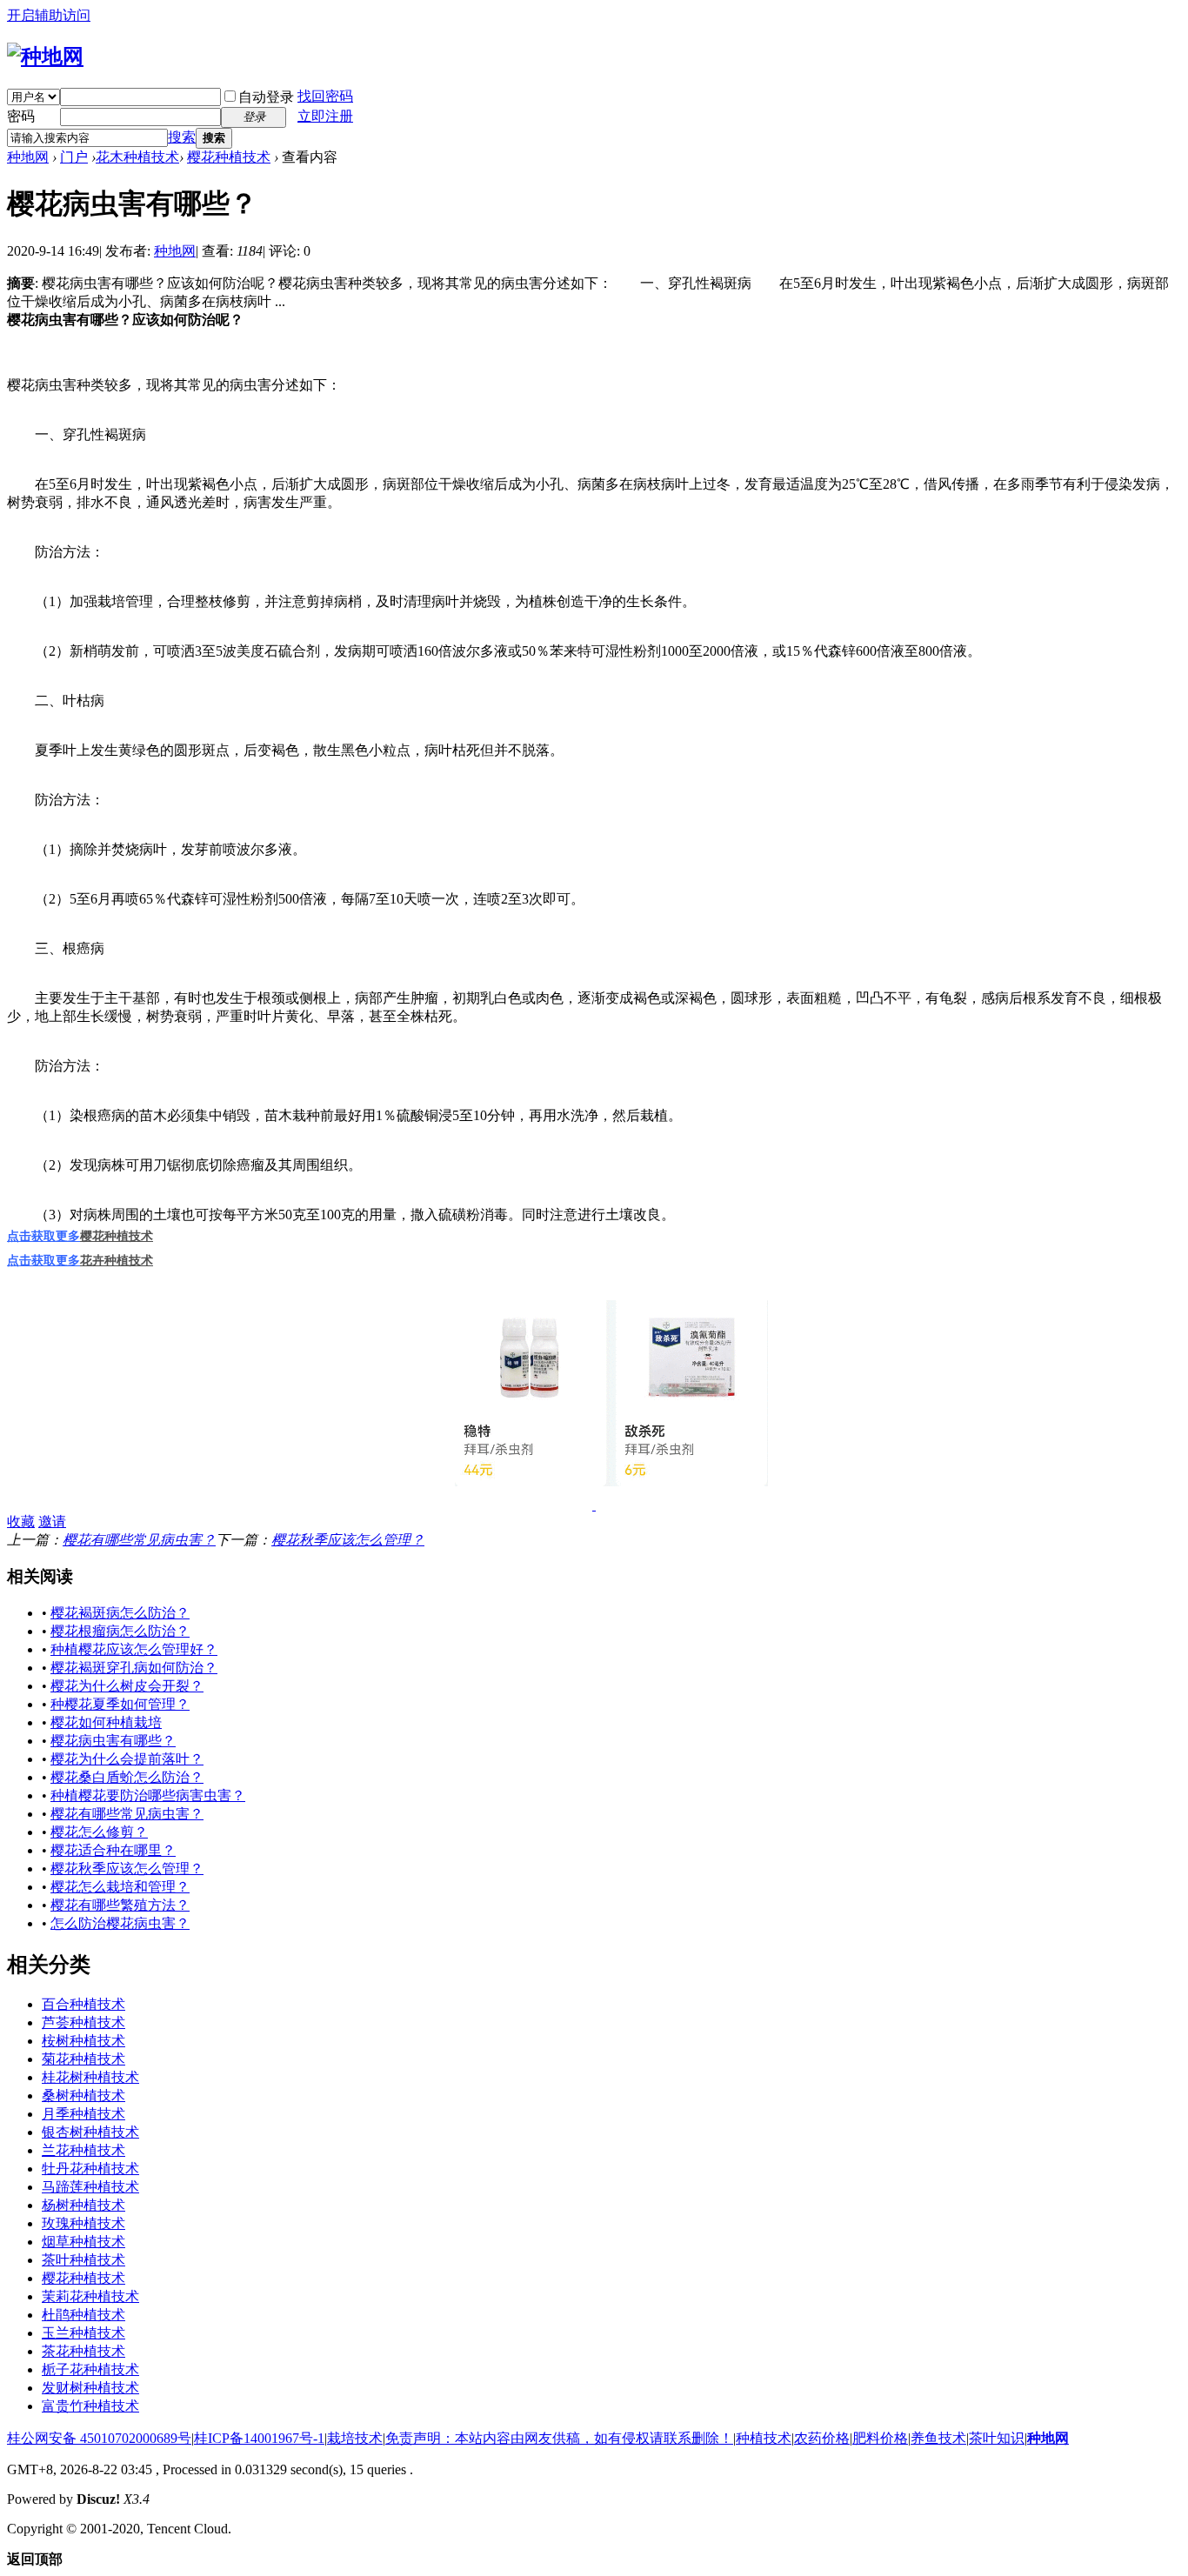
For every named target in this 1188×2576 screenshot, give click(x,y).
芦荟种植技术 (83, 2022)
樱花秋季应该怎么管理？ (348, 1540)
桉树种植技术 (83, 2041)
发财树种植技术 (90, 2388)
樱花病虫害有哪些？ (113, 1741)
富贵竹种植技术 (90, 2406)
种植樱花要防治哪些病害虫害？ (148, 1795)
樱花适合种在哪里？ (113, 1850)
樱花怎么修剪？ (99, 1832)
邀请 (52, 1522)
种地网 (28, 157)
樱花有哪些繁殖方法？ (120, 1905)
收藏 (21, 1522)
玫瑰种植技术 (83, 2223)
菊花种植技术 (83, 2059)
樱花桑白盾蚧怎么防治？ (127, 1777)
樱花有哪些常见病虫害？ (139, 1540)
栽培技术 (355, 2438)
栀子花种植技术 (90, 2369)
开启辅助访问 (49, 15)
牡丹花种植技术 (90, 2169)
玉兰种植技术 (83, 2333)
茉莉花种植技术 (90, 2296)
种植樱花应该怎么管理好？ (134, 1649)
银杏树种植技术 (90, 2132)
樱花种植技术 (229, 157)
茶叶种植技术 (83, 2260)
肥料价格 (880, 2438)
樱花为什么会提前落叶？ (127, 1759)
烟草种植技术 (83, 2242)
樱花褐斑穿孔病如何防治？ (134, 1668)
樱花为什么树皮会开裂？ (127, 1686)
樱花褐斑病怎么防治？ (120, 1613)
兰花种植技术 (83, 2150)
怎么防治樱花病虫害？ (120, 1923)
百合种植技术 (83, 2004)
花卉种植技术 (117, 1261)
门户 (74, 157)
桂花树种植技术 (90, 2077)
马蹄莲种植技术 (90, 2187)
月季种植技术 (83, 2114)
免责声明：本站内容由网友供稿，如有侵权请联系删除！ (559, 2438)
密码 (21, 116)
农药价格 (822, 2438)
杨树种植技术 (83, 2205)
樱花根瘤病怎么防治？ (120, 1631)
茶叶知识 (997, 2438)
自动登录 (266, 97)
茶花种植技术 (83, 2351)
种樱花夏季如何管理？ (120, 1704)
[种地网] (45, 57)
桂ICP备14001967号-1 (259, 2438)
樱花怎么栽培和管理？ (120, 1887)
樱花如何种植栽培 (106, 1722)
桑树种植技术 (83, 2096)
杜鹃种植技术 (83, 2315)
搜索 (182, 137)
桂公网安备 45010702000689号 (99, 2438)
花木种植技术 (137, 157)
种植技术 (764, 2438)
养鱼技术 (938, 2438)
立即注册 (325, 116)
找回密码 (325, 96)
